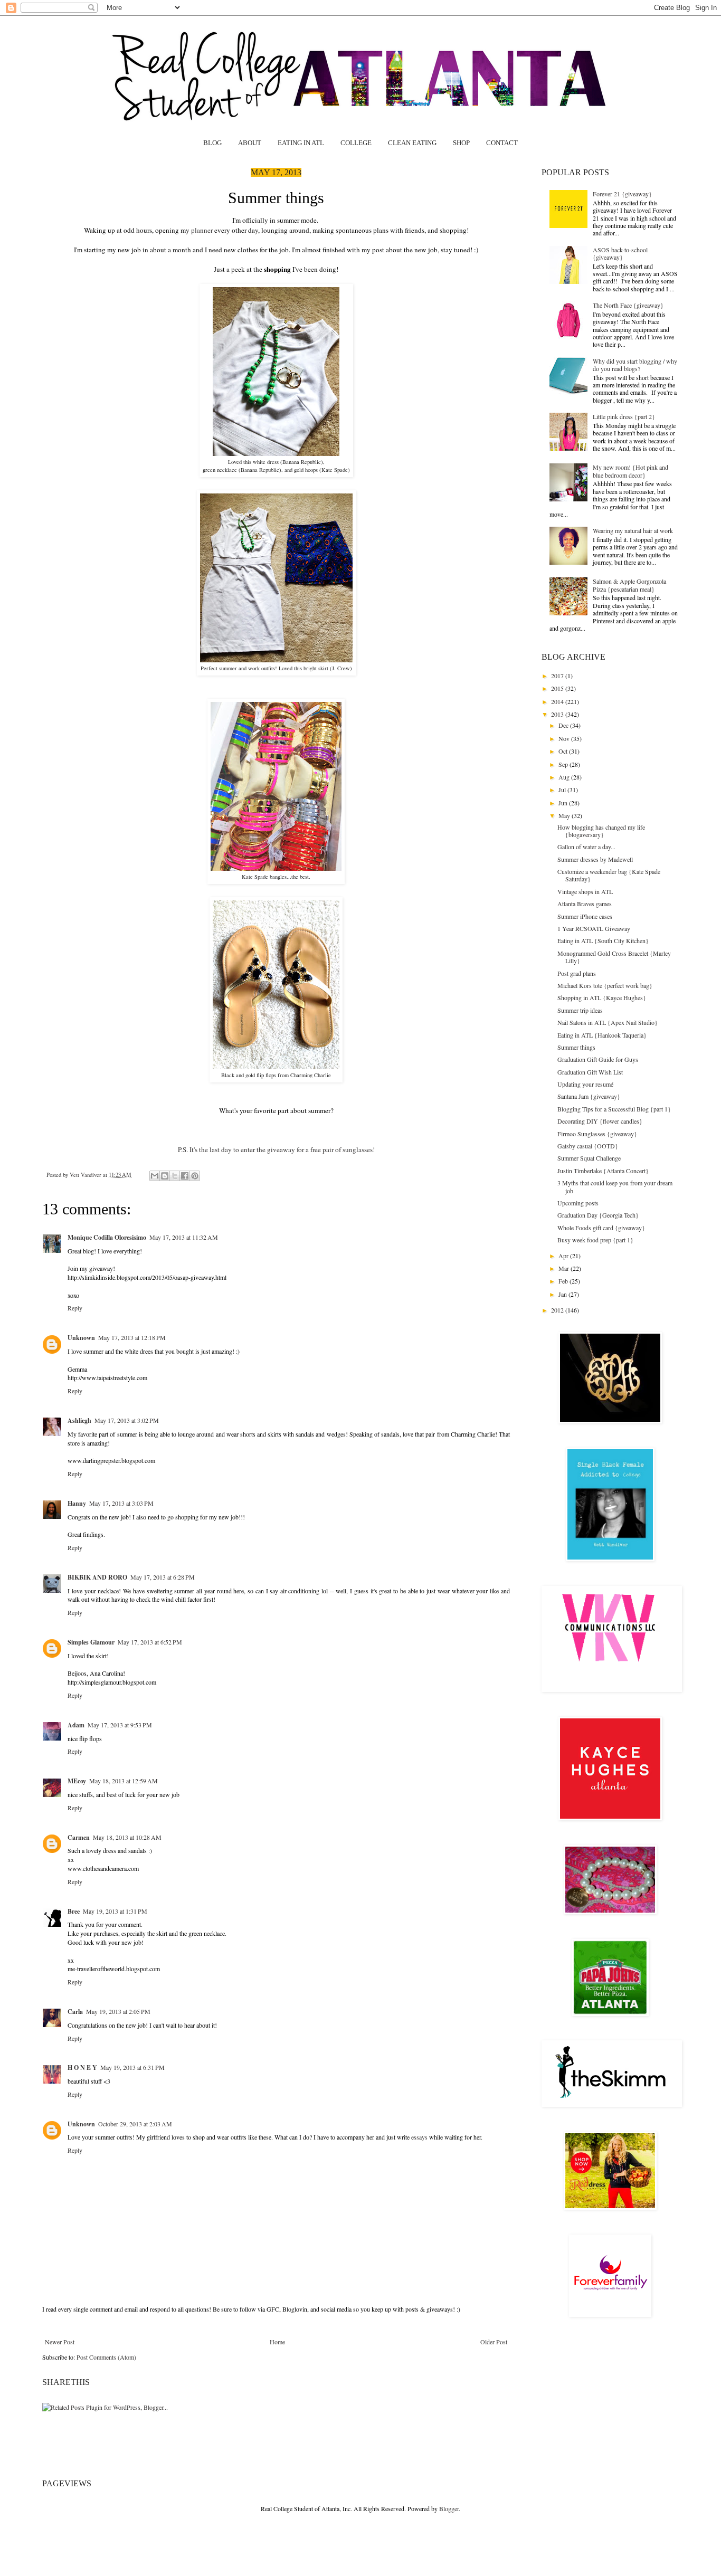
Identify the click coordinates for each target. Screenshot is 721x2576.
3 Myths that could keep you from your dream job (615, 1186)
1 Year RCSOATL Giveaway (594, 928)
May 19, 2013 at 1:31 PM (115, 1911)
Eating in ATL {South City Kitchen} (603, 940)
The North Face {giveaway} (628, 305)
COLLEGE (356, 143)
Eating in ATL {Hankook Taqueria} (602, 1035)
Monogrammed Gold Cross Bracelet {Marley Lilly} (614, 957)
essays (419, 2137)
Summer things (576, 1047)
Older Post (494, 2342)
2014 (558, 701)
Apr (564, 1256)
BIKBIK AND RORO (97, 1577)
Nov (565, 738)
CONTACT (502, 143)
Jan (563, 1294)
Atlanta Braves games (585, 904)
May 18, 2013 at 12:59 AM (124, 1781)
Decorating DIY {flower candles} (600, 1121)
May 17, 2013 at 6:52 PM (150, 1642)
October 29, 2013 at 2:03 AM (135, 2124)
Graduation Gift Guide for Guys (598, 1059)
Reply (75, 1308)
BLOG (212, 143)
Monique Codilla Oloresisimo (107, 1237)
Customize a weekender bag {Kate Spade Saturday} (609, 875)
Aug (565, 777)
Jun (564, 803)
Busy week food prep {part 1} (595, 1240)
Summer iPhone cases (585, 916)
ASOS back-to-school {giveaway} (620, 253)
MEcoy (77, 1781)
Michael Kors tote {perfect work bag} (605, 985)
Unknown (81, 1338)
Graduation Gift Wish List (590, 1072)
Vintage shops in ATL (585, 891)
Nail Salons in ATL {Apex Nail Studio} (608, 1022)
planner (202, 230)
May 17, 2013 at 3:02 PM (127, 1420)
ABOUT (250, 143)
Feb (564, 1281)
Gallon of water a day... (586, 847)
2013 (558, 714)
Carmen (79, 1837)
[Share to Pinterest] (195, 1176)
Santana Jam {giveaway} (589, 1096)
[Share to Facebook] (185, 1176)
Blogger (449, 2508)
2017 (558, 676)
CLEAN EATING (412, 143)
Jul (563, 790)
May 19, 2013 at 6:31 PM (132, 2067)
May (565, 815)
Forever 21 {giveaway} (622, 194)
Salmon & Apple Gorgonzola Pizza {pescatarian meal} (629, 585)
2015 (558, 688)
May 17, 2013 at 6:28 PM (163, 1577)
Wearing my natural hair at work (633, 530)
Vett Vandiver (86, 1175)
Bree (74, 1911)
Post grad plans (577, 973)
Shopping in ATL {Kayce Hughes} (602, 997)
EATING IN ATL (301, 143)
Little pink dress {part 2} (624, 416)
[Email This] (155, 1176)
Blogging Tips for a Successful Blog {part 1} (614, 1109)
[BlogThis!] (165, 1176)
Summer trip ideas (580, 1010)
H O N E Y (82, 2068)
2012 (558, 1310)
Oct (564, 751)
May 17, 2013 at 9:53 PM (120, 1725)
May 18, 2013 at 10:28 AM (127, 1837)
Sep (564, 764)
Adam (76, 1725)
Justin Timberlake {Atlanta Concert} (603, 1171)
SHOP (461, 143)
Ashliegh (79, 1420)
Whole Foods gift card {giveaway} (601, 1228)
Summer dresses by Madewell (595, 859)
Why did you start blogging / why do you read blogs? (635, 365)
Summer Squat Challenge (589, 1158)
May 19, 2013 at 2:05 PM (118, 2011)
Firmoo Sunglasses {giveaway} (597, 1134)
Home (277, 2342)
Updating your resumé (585, 1084)
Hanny (77, 1503)
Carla (75, 2012)
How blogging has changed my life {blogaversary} (601, 831)
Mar (565, 1268)
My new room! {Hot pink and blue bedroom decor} (630, 471)
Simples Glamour (91, 1642)
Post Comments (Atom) (106, 2357)
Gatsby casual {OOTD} (588, 1146)
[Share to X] (175, 1176)
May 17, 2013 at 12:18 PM (132, 1337)
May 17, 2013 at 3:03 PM (121, 1503)
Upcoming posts (578, 1203)
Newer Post (60, 2342)
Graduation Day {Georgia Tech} (598, 1215)
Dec (564, 725)
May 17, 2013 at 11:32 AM (184, 1237)
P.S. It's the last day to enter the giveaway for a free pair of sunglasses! (276, 1149)
